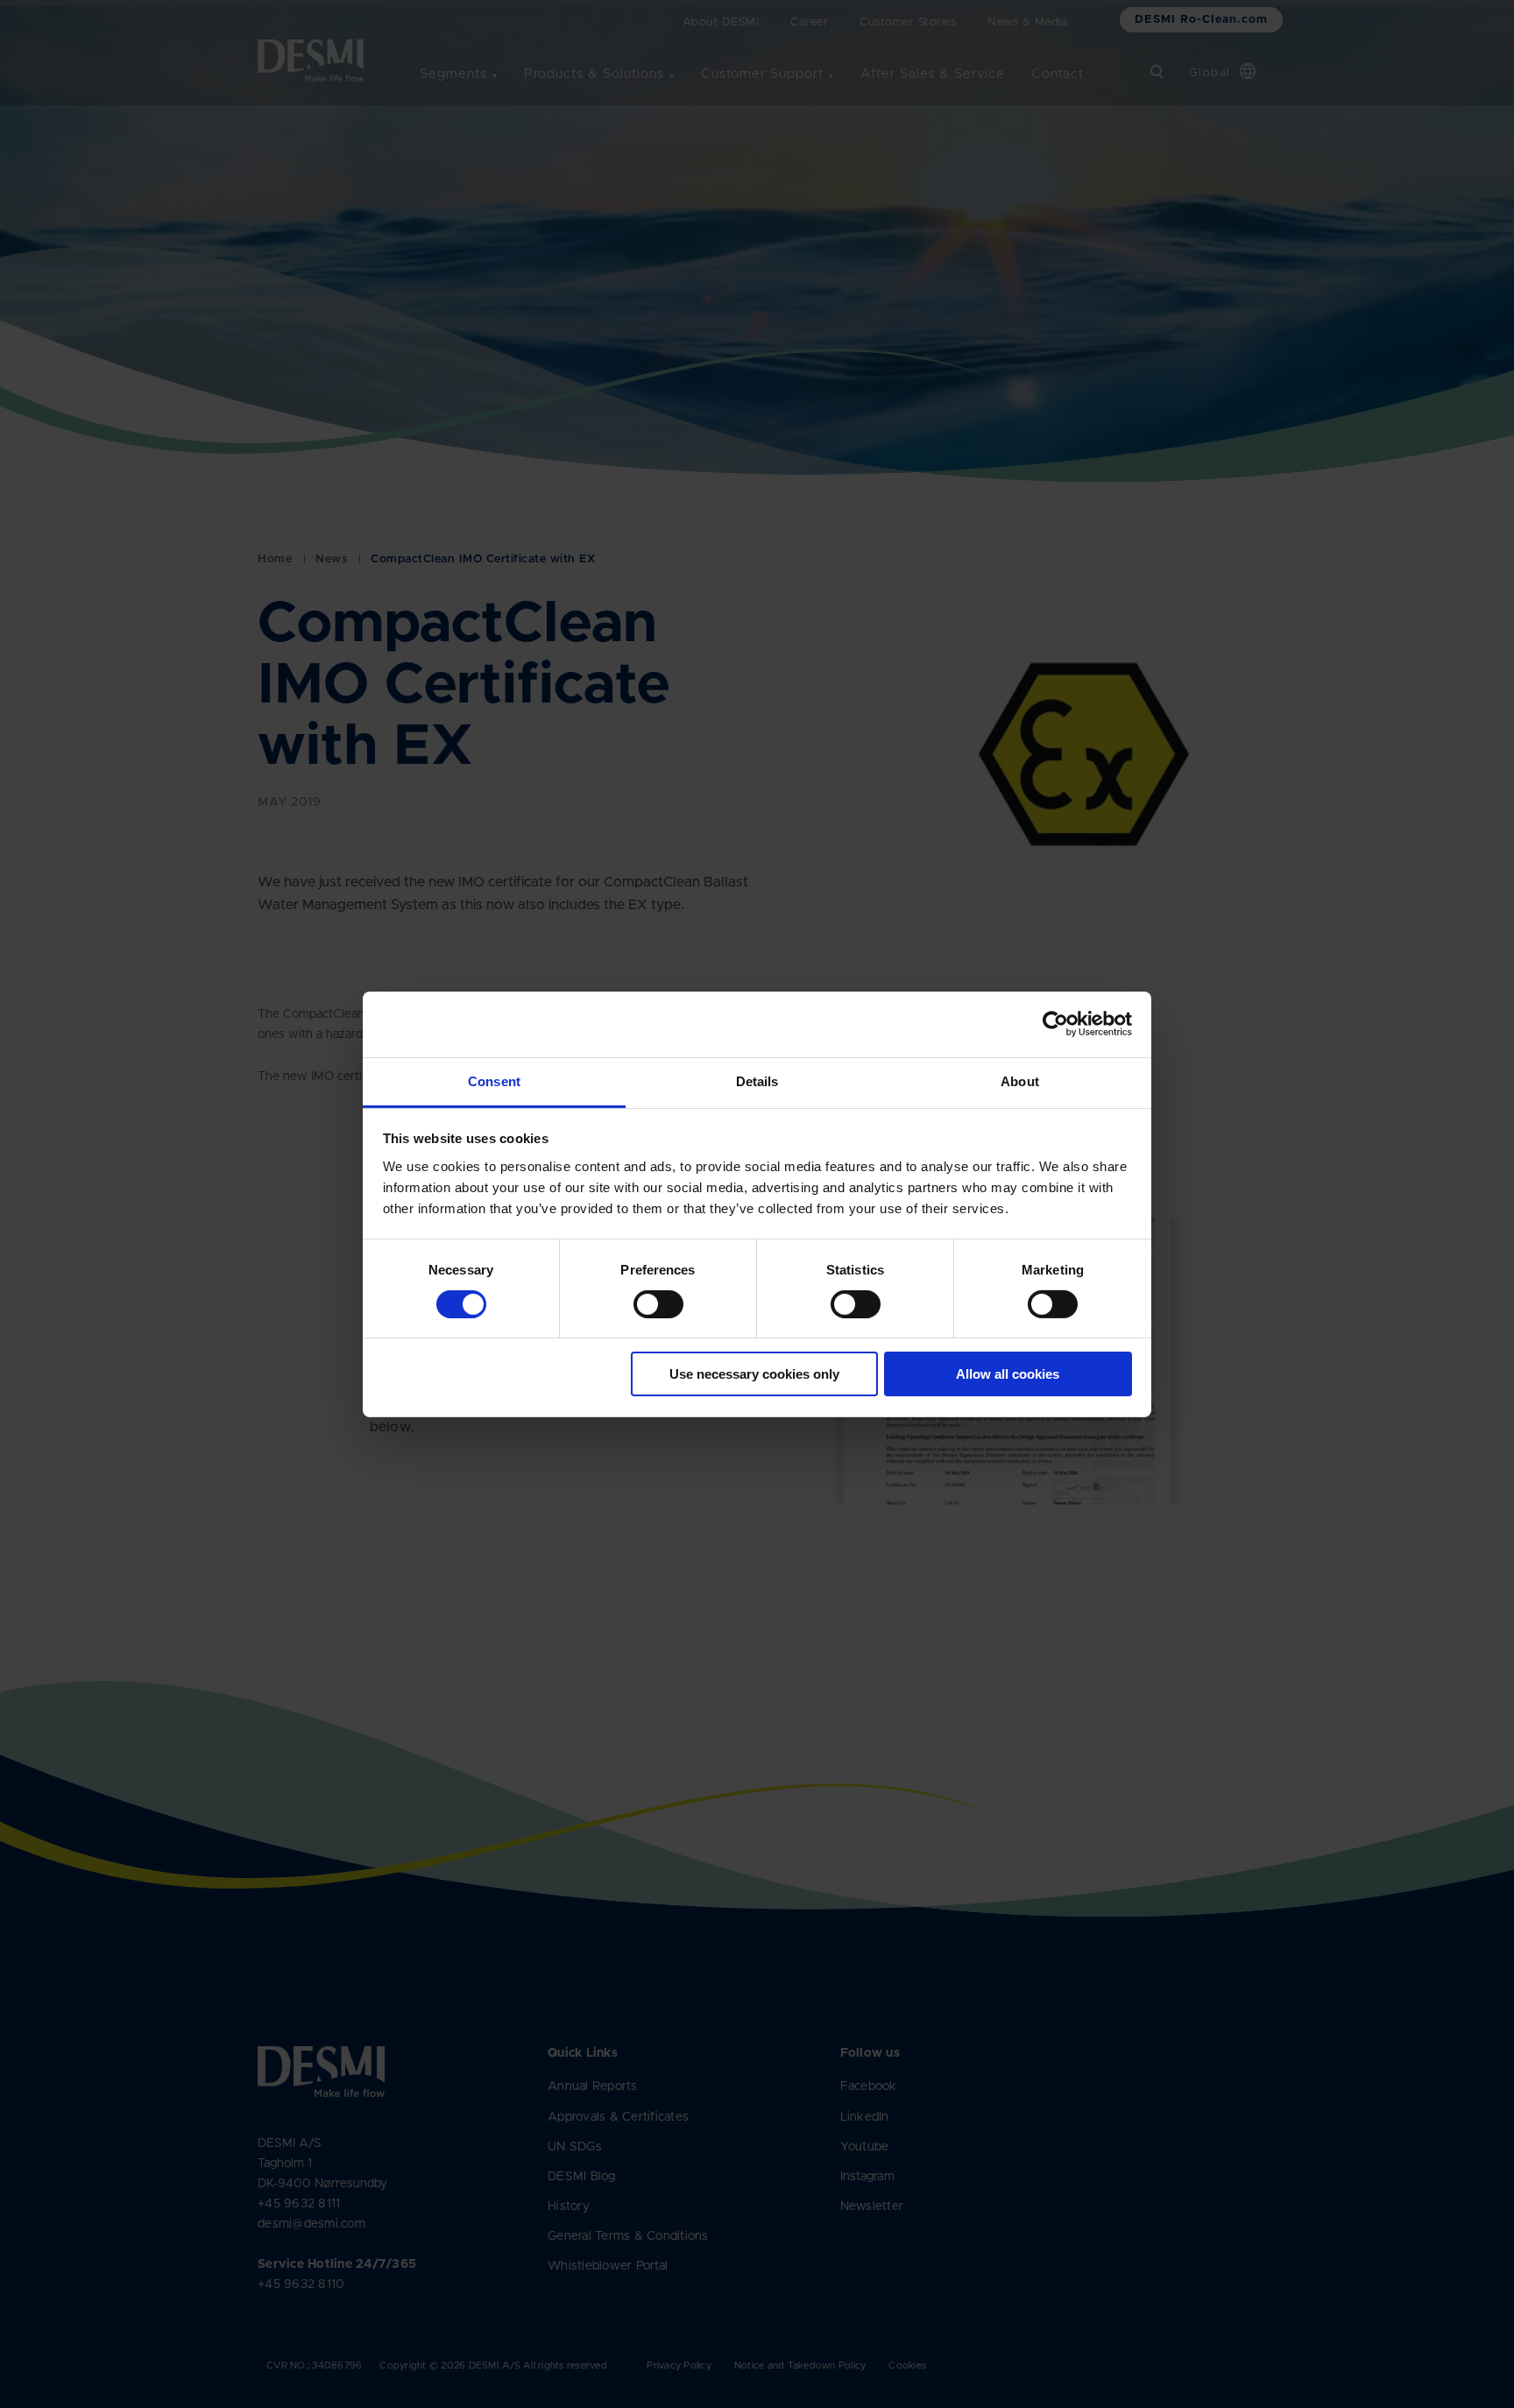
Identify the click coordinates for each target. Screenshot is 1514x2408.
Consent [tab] (494, 1080)
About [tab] (1020, 1080)
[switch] (644, 1301)
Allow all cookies (1008, 1374)
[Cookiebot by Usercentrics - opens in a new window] (1055, 1024)
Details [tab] (757, 1080)
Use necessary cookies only (754, 1374)
